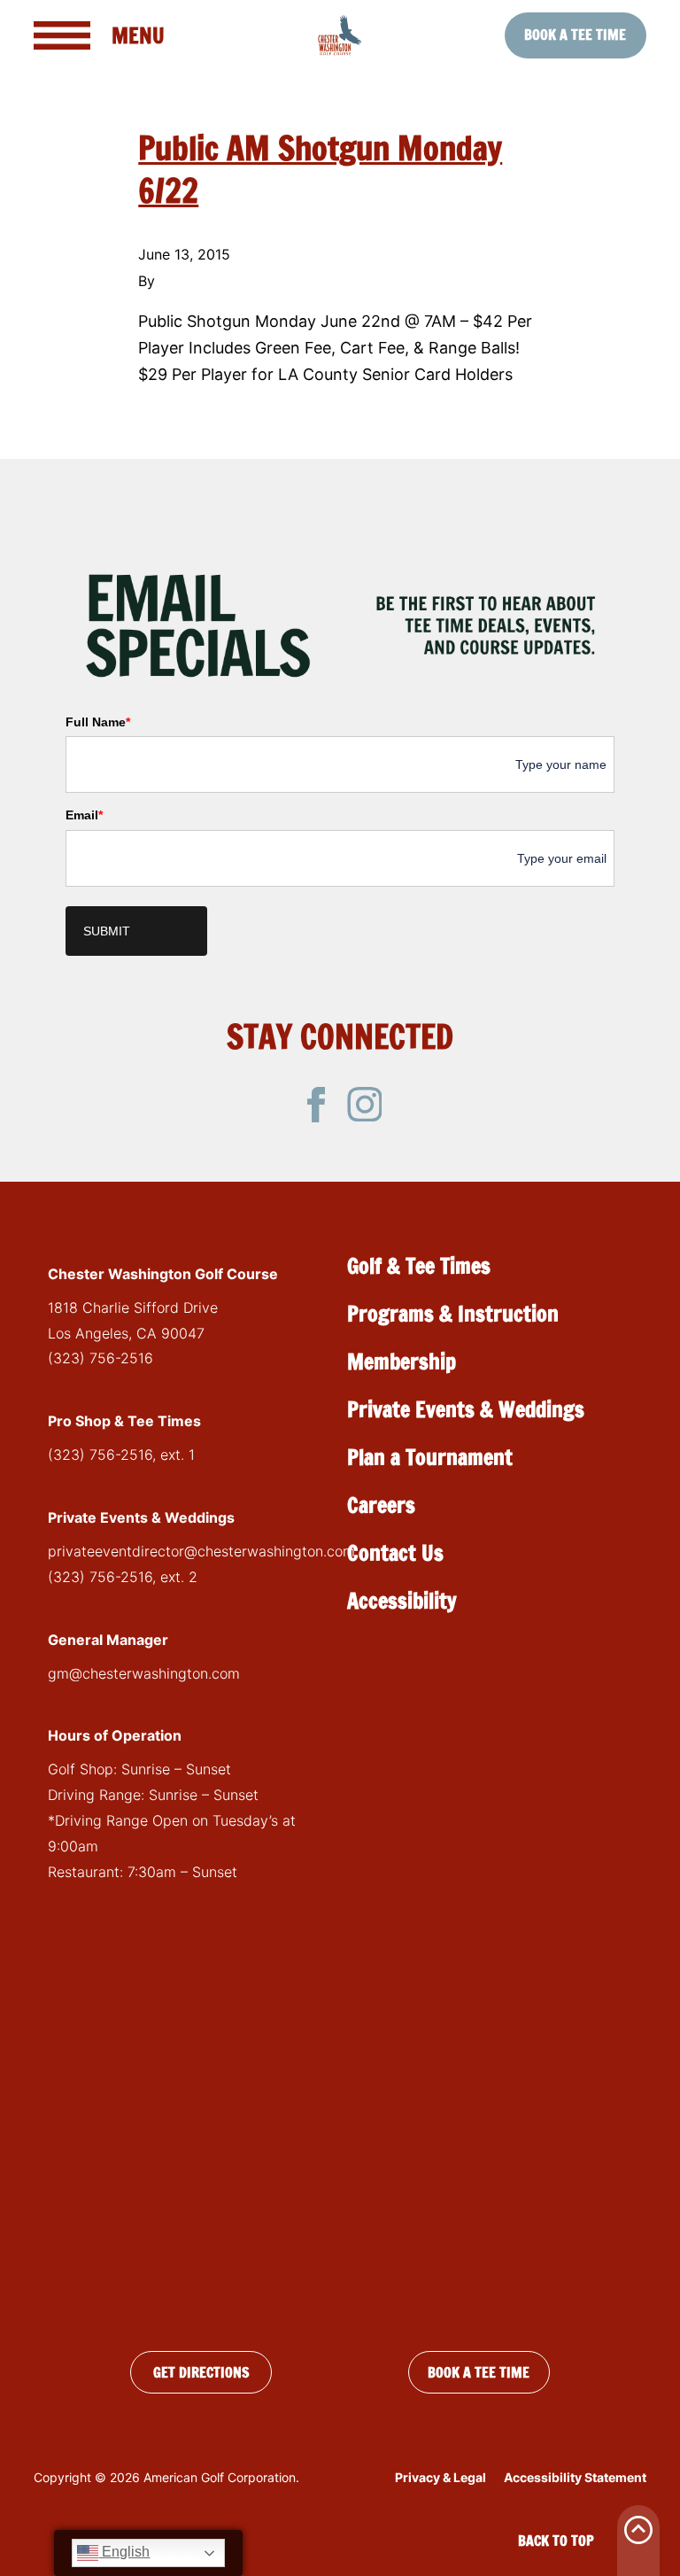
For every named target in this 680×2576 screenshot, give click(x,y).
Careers (381, 1505)
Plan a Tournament (430, 1457)
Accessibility (402, 1601)
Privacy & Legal (440, 2477)
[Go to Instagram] (365, 1105)
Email (84, 815)
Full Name (98, 722)
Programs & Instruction (453, 1314)
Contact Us (395, 1553)
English (124, 2552)
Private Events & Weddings (466, 1409)
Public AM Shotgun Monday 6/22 (320, 170)
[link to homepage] (340, 35)
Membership (402, 1362)
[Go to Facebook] (316, 1105)
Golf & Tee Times (419, 1266)
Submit (107, 931)
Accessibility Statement (575, 2477)
